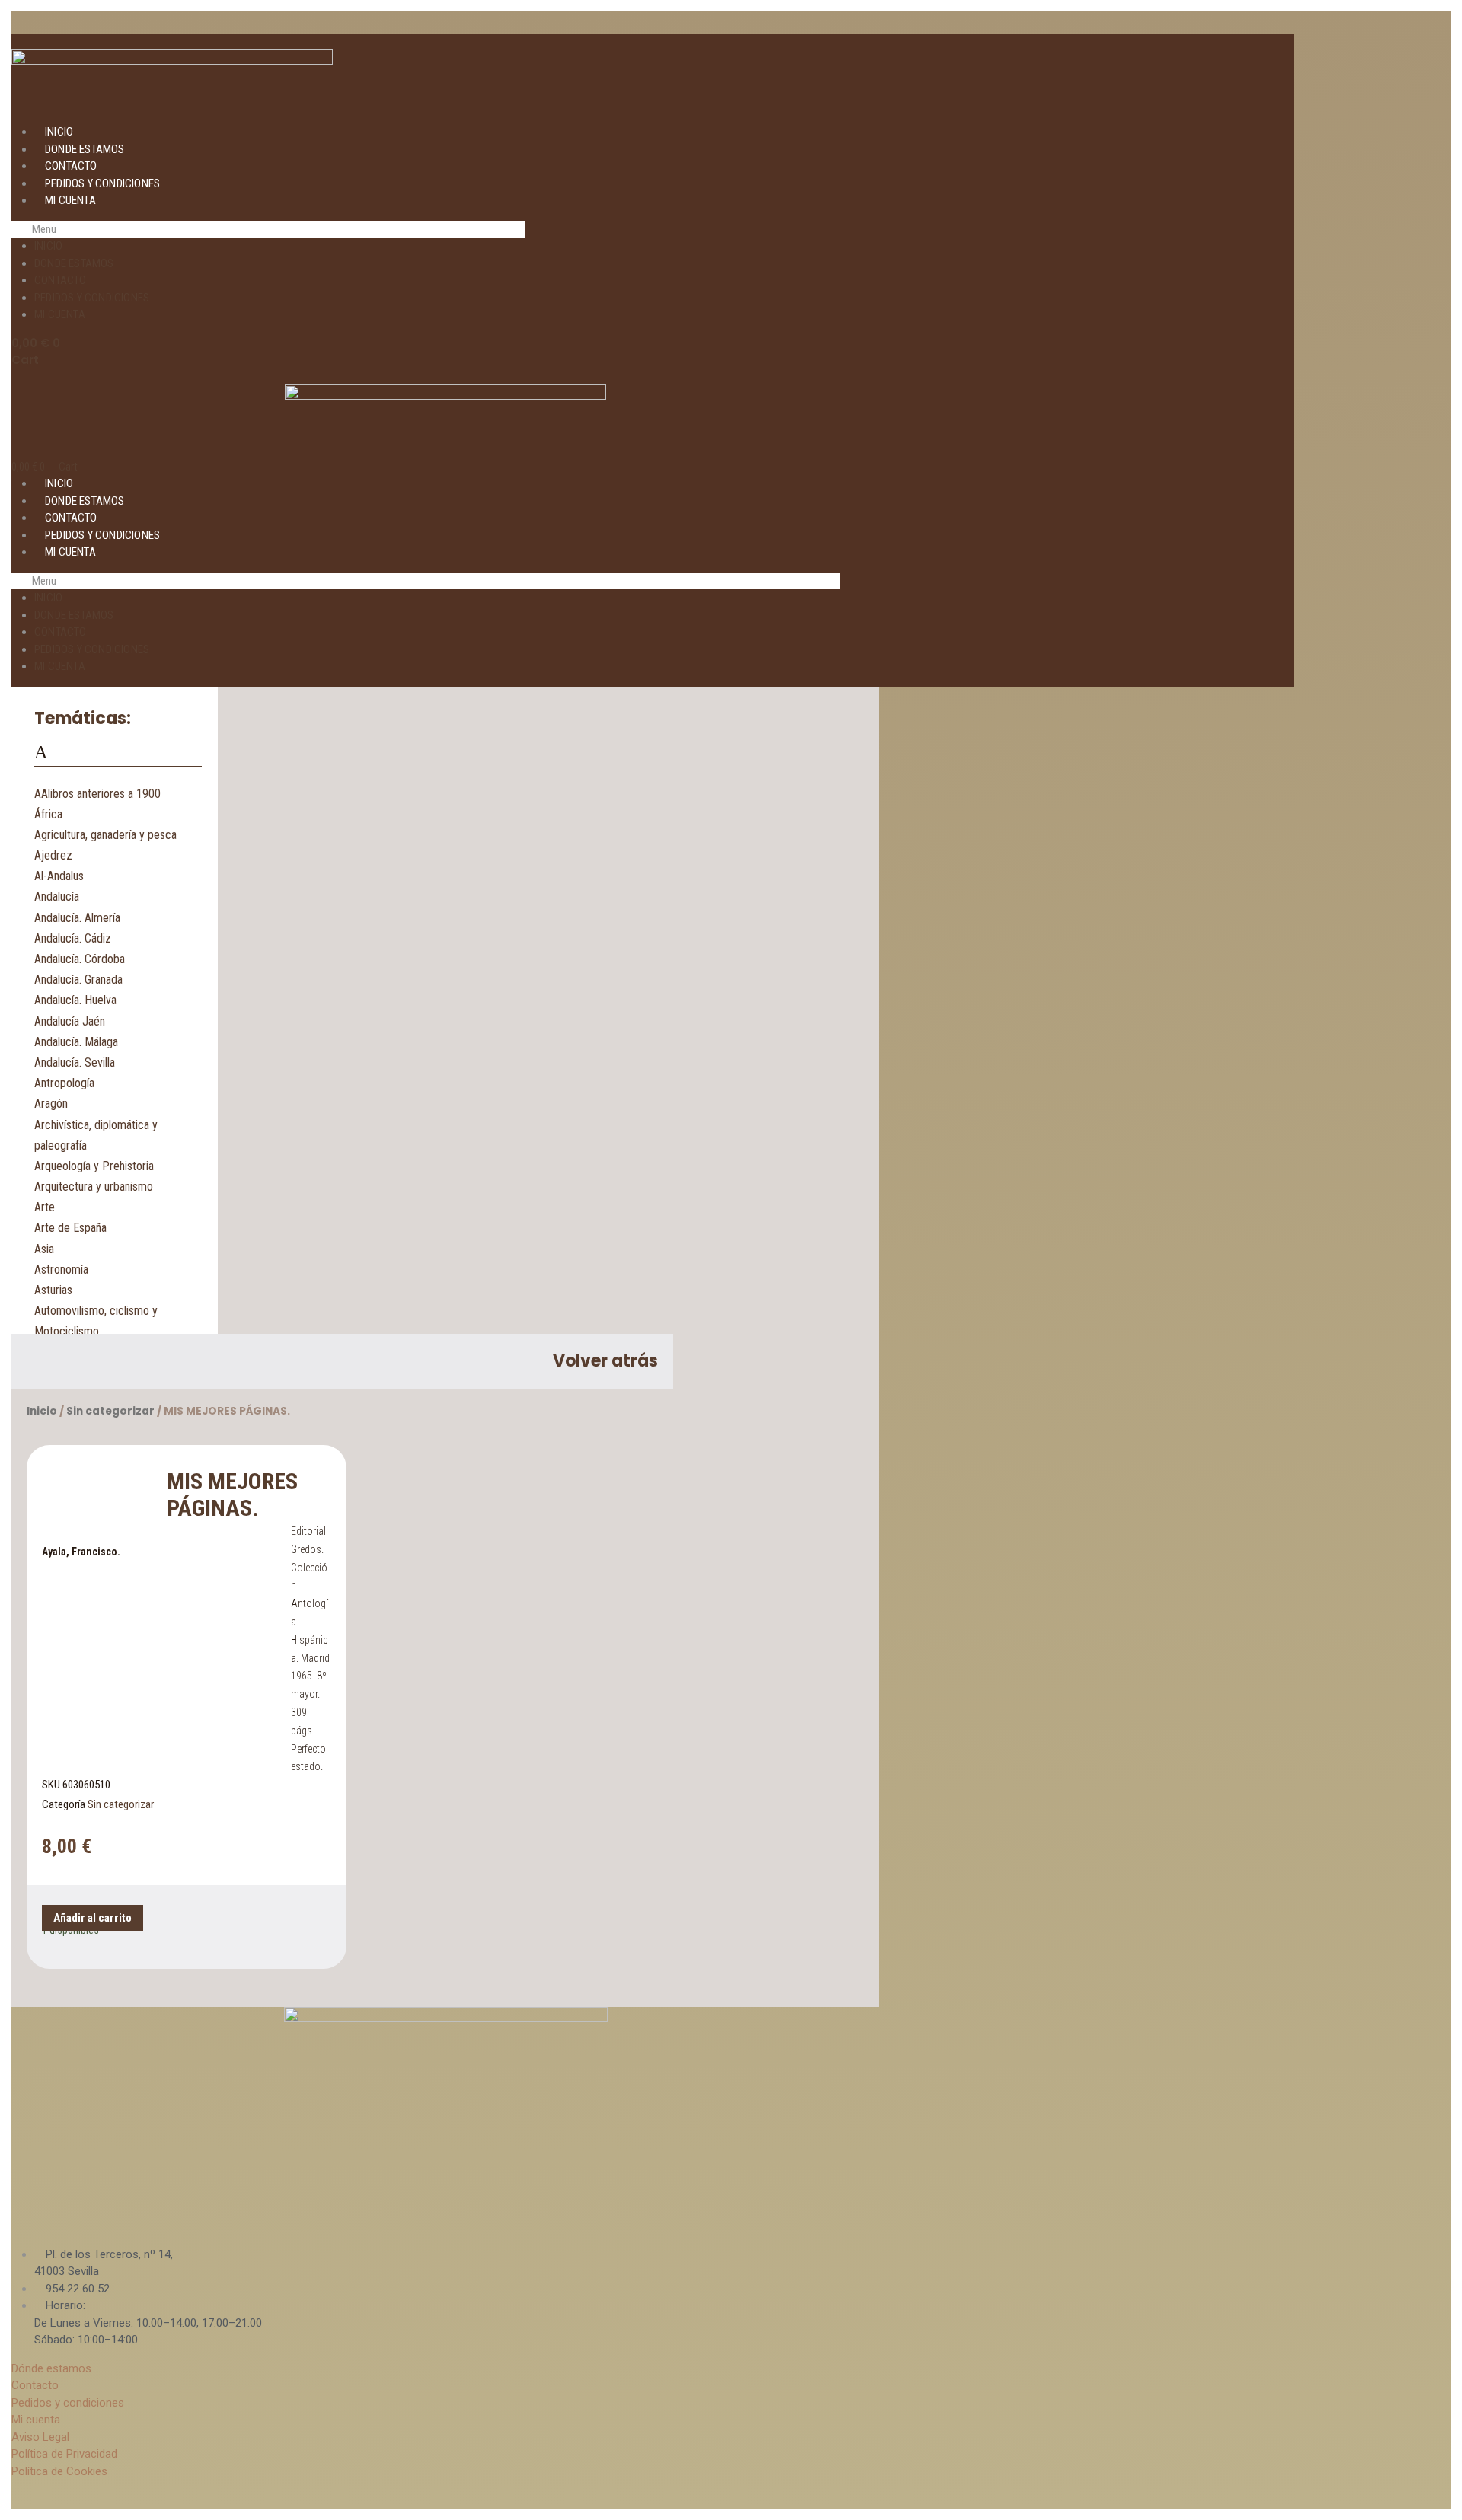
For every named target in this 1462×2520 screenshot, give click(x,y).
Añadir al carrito (93, 1918)
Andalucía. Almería (77, 918)
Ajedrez (53, 855)
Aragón (51, 1104)
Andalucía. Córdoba (80, 959)
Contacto (71, 166)
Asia (44, 1249)
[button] (268, 230)
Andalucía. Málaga (76, 1042)
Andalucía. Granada (78, 979)
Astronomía (61, 1270)
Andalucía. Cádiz (73, 938)
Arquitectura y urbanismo (94, 1187)
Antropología (64, 1083)
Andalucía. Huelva (75, 1000)
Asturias (53, 1290)
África (48, 814)
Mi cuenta (70, 200)
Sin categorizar (110, 1411)
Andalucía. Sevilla (75, 1062)
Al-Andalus (59, 876)
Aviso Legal (40, 2437)
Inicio (59, 132)
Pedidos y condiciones (102, 183)
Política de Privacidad (64, 2454)
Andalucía (57, 896)
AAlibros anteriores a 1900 (97, 794)
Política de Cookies (59, 2471)
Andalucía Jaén (70, 1021)
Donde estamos (85, 149)
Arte (45, 1207)
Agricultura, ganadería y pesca (105, 835)
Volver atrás (605, 1361)
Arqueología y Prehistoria (94, 1166)
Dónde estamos (51, 2368)
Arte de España (70, 1228)
